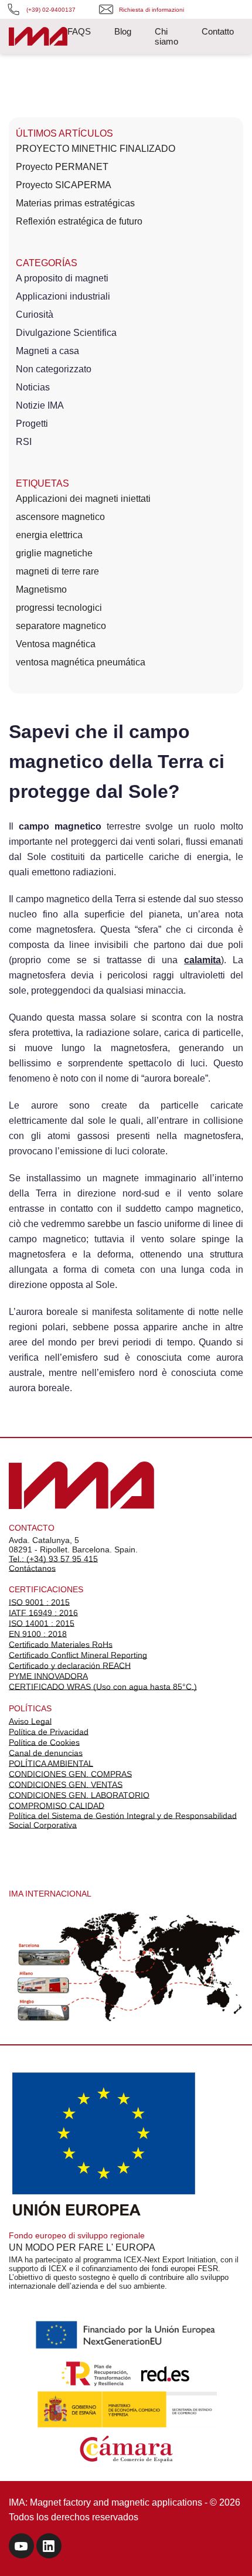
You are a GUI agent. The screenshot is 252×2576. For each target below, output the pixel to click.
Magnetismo (41, 589)
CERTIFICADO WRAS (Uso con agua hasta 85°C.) (103, 1687)
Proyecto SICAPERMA (64, 185)
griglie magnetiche (54, 553)
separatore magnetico (61, 626)
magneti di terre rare (57, 571)
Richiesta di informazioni (151, 10)
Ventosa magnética (56, 644)
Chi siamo (166, 36)
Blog (123, 31)
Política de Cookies (44, 1742)
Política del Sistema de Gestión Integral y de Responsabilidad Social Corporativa (123, 1820)
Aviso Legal (30, 1721)
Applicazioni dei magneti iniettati (83, 499)
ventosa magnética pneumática (81, 662)
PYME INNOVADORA (48, 1676)
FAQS (79, 31)
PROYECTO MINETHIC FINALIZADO (96, 149)
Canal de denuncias (46, 1753)
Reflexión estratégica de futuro (79, 221)
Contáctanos (32, 1568)
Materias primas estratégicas (75, 203)
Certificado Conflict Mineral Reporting (78, 1655)
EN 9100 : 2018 (38, 1634)
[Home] (38, 38)
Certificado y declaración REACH (70, 1666)
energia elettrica (49, 535)
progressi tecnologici (59, 608)
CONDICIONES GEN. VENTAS (66, 1785)
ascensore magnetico (60, 517)
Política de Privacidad (49, 1732)
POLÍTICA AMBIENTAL (51, 1763)
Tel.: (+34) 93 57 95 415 (53, 1559)
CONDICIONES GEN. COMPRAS (70, 1774)
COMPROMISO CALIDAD (57, 1806)
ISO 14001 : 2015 (42, 1623)
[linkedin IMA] (49, 2548)
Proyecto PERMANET (62, 167)
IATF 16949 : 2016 (43, 1613)
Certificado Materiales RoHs (61, 1644)
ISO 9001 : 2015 (39, 1602)
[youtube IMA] (21, 2548)
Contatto (218, 31)
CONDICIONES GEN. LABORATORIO (79, 1795)
